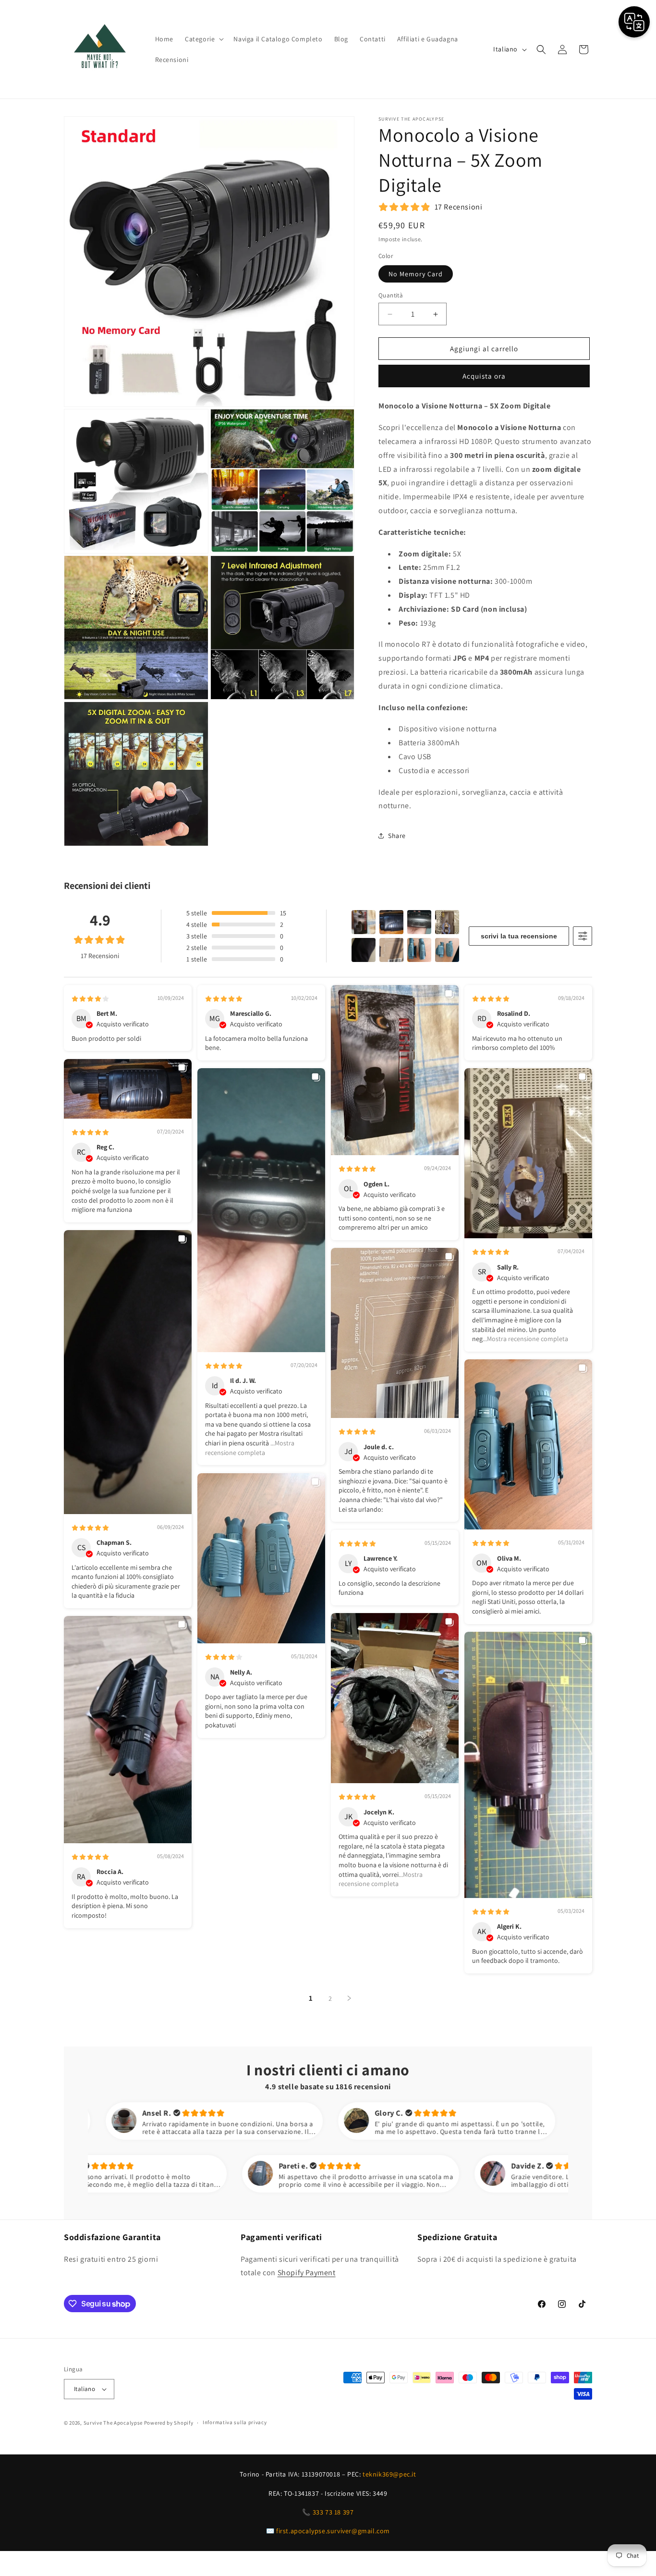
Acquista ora (484, 376)
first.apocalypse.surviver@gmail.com (333, 2531)
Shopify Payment (307, 2273)
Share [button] (397, 836)
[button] (203, 39)
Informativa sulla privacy (235, 2423)
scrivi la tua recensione (519, 936)
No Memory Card (416, 274)
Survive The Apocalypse (113, 2423)
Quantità (391, 295)
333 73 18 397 (333, 2512)
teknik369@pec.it (389, 2474)
